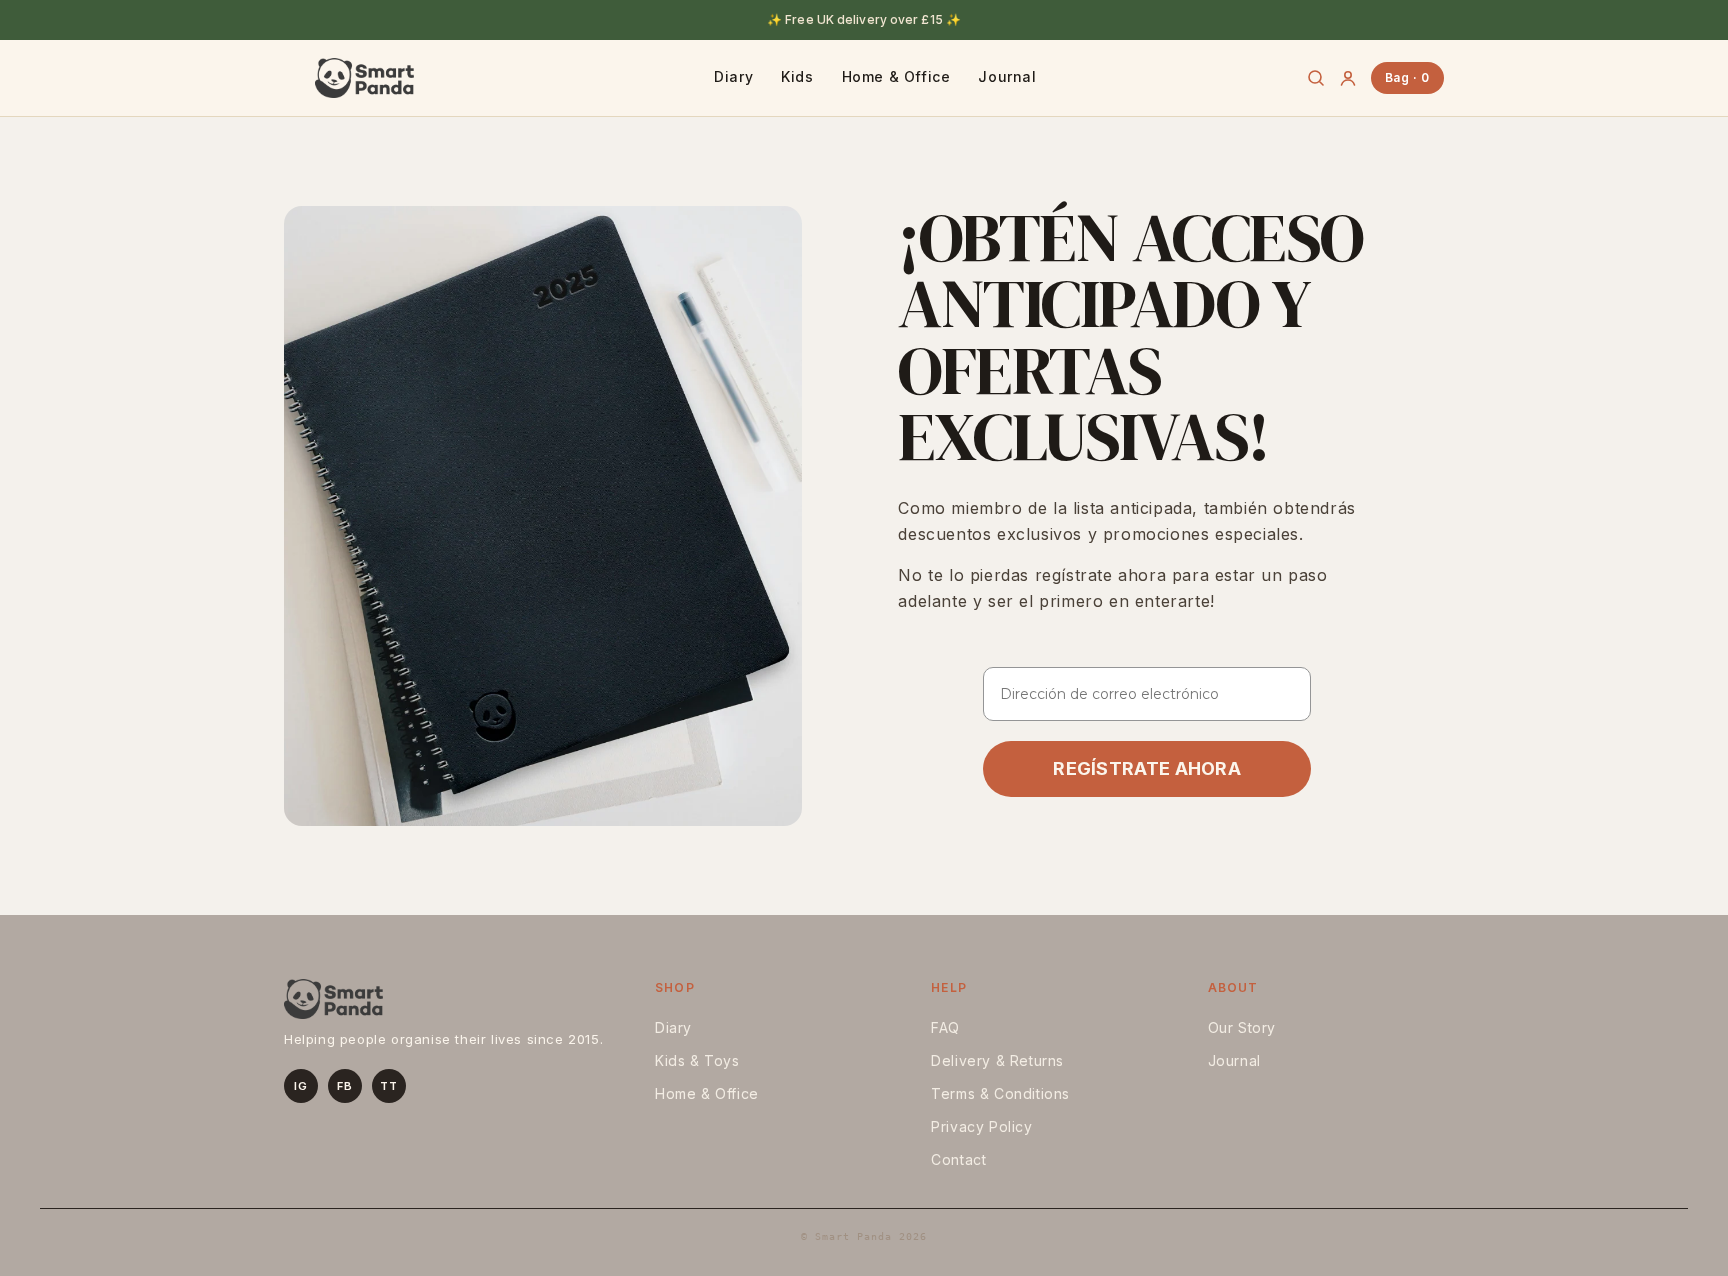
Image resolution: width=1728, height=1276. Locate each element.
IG (300, 1086)
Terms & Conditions (1000, 1093)
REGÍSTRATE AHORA (1147, 768)
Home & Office (896, 76)
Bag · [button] (1407, 77)
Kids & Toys (697, 1060)
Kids (797, 76)
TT (388, 1086)
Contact (958, 1159)
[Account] (1348, 78)
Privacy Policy (981, 1126)
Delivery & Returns (997, 1060)
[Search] (1316, 78)
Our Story (1242, 1027)
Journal (1007, 76)
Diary (733, 76)
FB (344, 1086)
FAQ (945, 1027)
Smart (364, 78)
